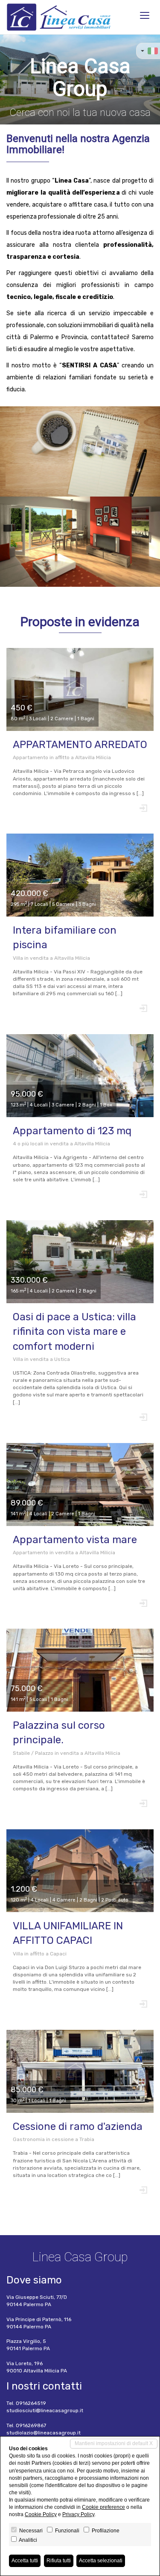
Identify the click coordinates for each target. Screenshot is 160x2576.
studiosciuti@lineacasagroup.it (45, 2410)
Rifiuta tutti (59, 2561)
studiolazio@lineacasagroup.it (44, 2433)
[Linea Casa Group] (59, 17)
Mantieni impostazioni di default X (114, 2443)
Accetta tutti (25, 2561)
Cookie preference (103, 2507)
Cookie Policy (41, 2514)
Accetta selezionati (101, 2561)
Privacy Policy (78, 2514)
